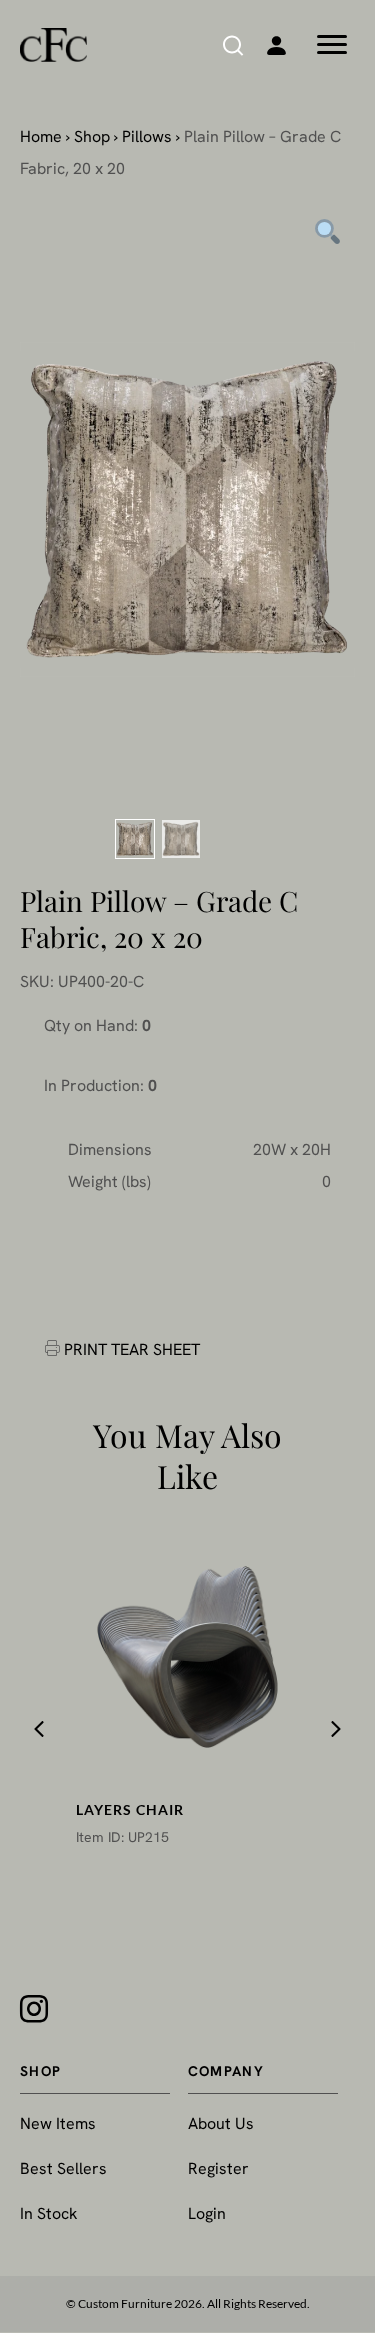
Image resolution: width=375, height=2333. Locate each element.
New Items (58, 2123)
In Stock (49, 2213)
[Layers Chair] (187, 1657)
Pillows (147, 136)
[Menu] (332, 45)
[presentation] (39, 1729)
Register (218, 2168)
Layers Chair (130, 1809)
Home (41, 136)
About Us (221, 2123)
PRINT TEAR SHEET (132, 1349)
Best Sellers (63, 2168)
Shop (92, 136)
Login (207, 2213)
